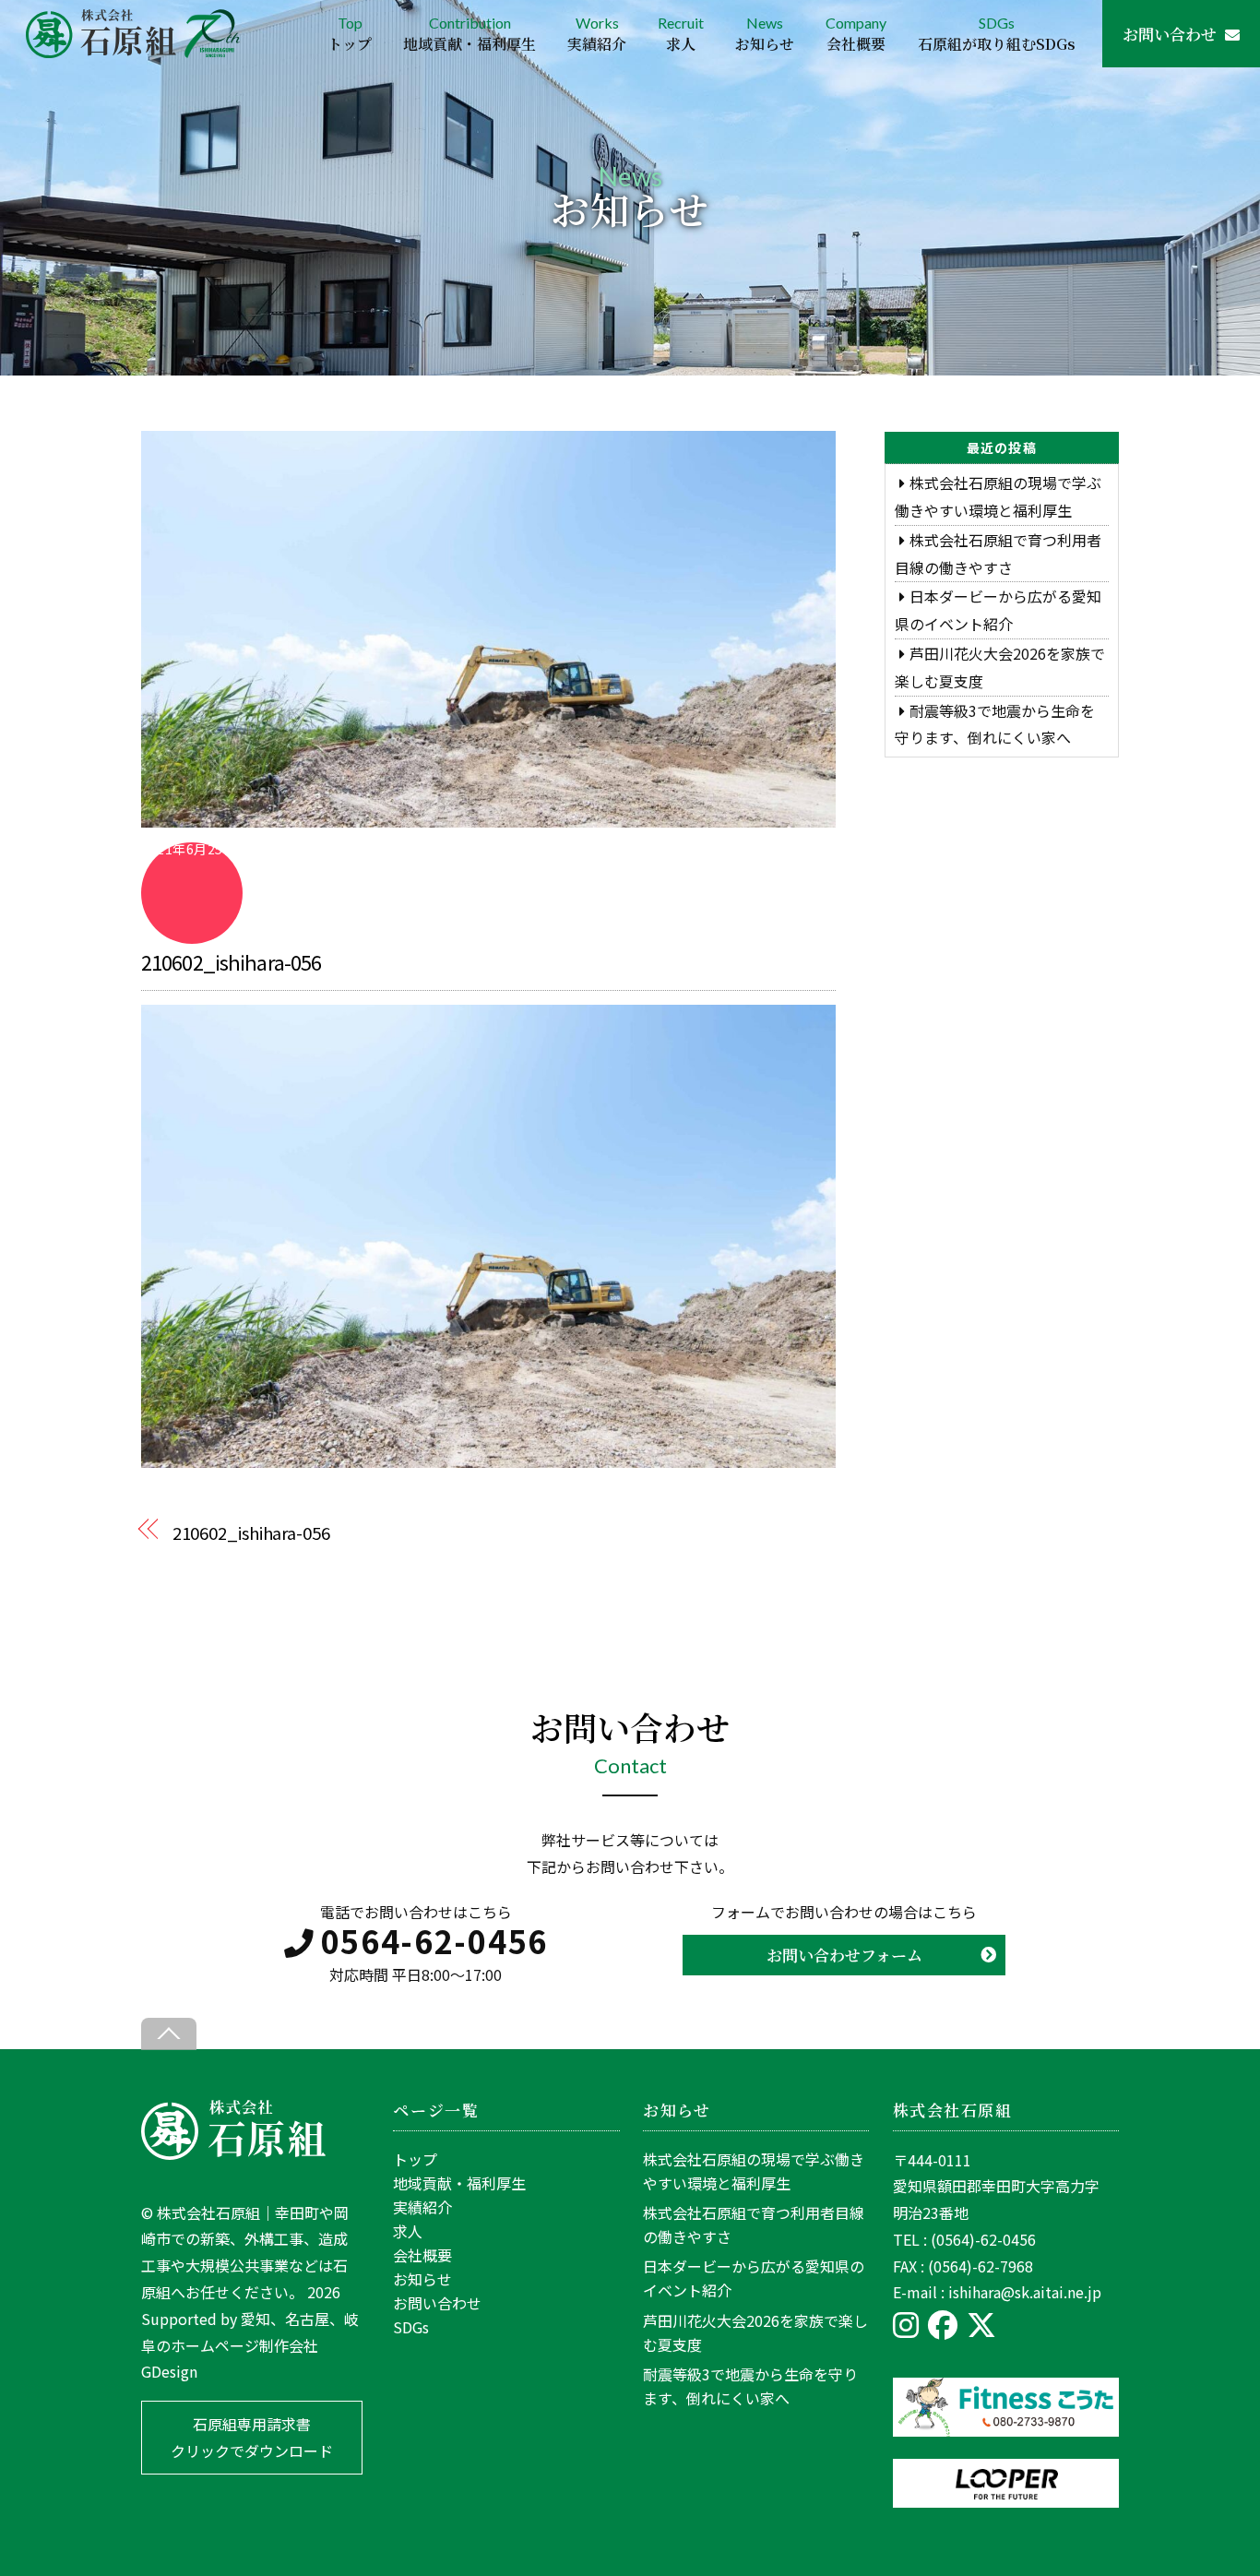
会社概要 (422, 2255)
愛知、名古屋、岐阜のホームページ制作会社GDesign (250, 2345)
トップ (415, 2159)
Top (350, 34)
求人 (408, 2231)
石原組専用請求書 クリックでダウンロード (252, 2437)
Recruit (681, 34)
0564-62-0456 (434, 1941)
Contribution (470, 34)
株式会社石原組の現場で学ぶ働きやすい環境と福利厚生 (754, 2171)
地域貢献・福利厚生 (459, 2183)
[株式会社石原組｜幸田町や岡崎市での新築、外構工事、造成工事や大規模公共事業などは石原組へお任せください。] (233, 2153)
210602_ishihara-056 (231, 961)
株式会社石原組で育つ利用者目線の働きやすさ (754, 2224)
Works (597, 34)
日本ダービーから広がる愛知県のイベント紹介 (754, 2278)
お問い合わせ (1170, 34)
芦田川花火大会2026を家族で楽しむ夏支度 (755, 2332)
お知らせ (422, 2279)
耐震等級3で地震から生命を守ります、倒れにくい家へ (750, 2386)
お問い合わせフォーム (844, 1955)
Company (856, 34)
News (765, 34)
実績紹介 (422, 2207)
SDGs (997, 34)
